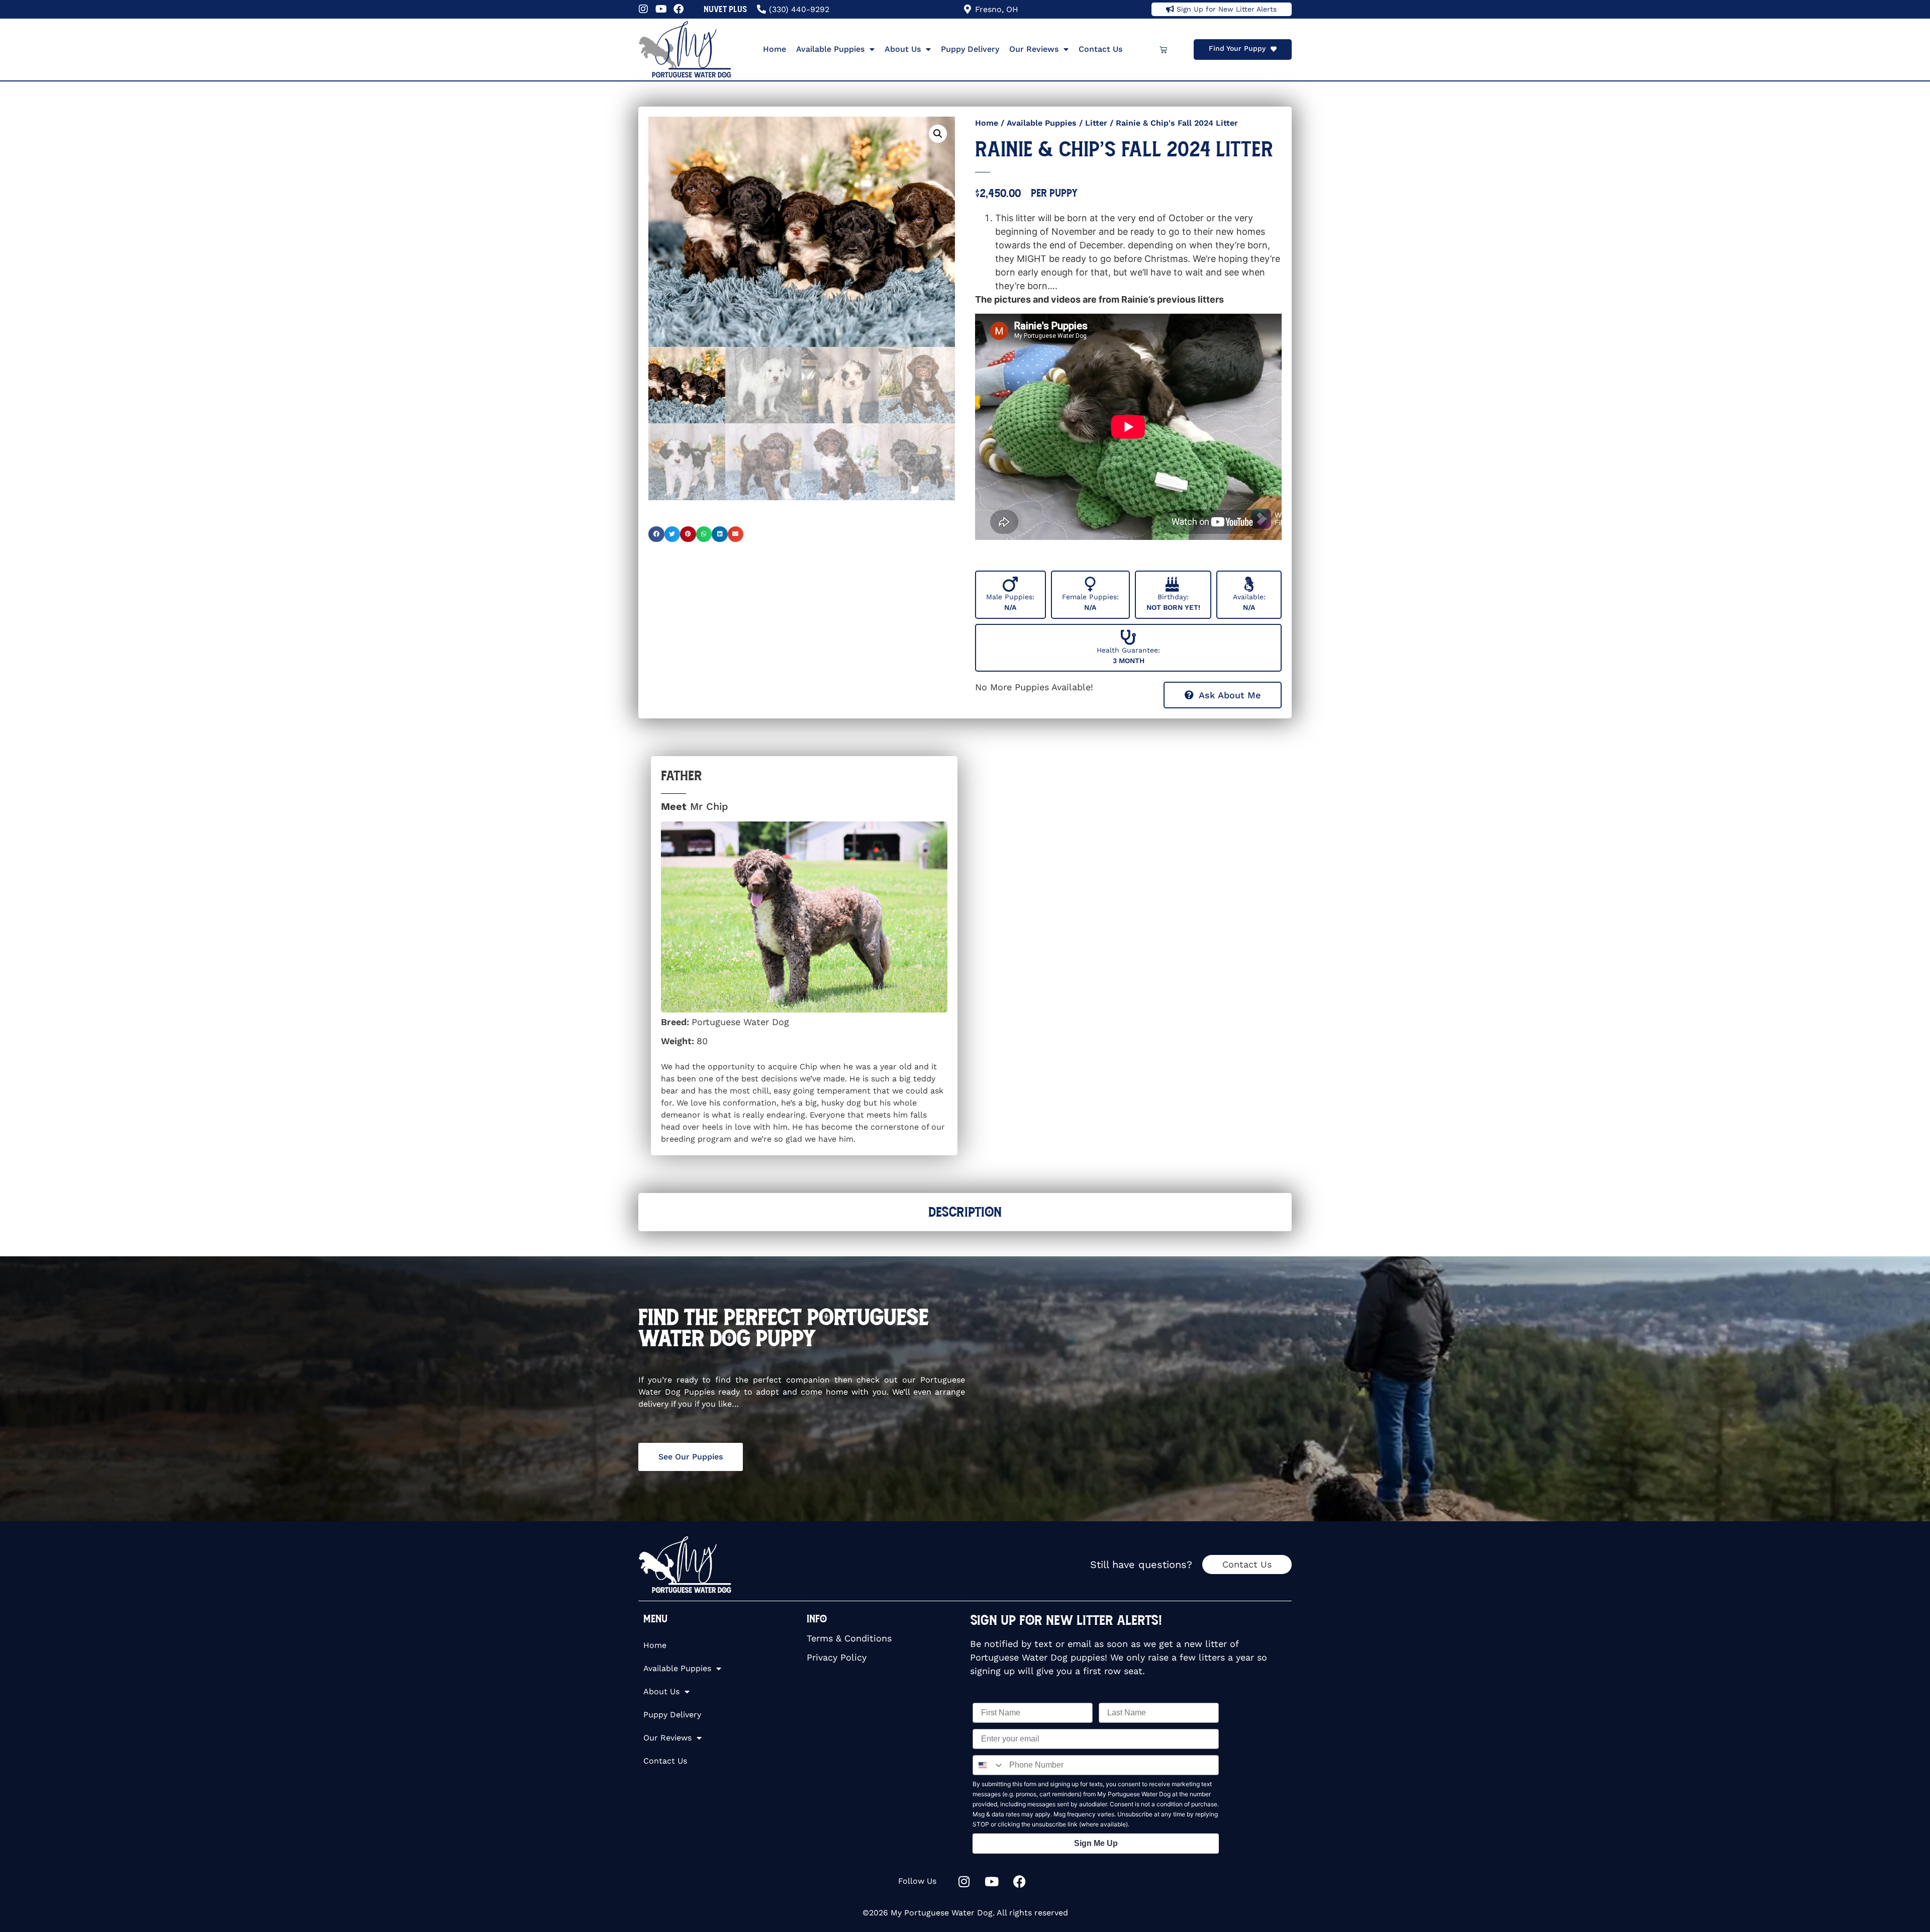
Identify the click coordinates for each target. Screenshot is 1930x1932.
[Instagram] (643, 9)
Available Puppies (830, 49)
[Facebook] (679, 9)
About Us (903, 49)
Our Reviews (1034, 49)
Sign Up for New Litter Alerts (1227, 9)
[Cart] (1163, 50)
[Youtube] (661, 9)
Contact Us (1100, 49)
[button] (938, 134)
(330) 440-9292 (799, 9)
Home (775, 49)
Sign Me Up (1096, 1843)
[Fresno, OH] (968, 9)
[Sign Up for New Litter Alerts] (1170, 9)
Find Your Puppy (1237, 48)
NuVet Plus (725, 9)
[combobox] (989, 1765)
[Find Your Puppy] (1274, 49)
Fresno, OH (997, 9)
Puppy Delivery (970, 49)
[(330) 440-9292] (761, 9)
